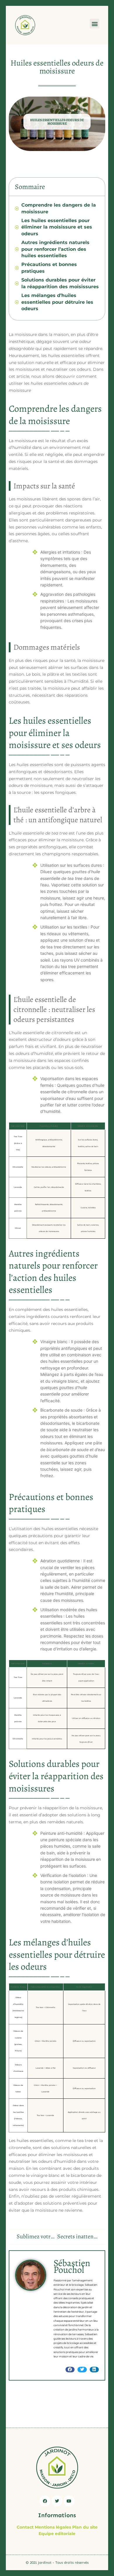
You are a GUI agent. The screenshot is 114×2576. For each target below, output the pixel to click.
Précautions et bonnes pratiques (49, 268)
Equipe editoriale (57, 2534)
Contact (25, 2527)
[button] (95, 24)
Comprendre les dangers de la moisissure (59, 208)
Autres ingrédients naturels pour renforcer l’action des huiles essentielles (55, 249)
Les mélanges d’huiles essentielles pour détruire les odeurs (57, 302)
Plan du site (85, 2527)
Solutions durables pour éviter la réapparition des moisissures (60, 283)
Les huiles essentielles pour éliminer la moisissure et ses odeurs (57, 227)
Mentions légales (53, 2527)
